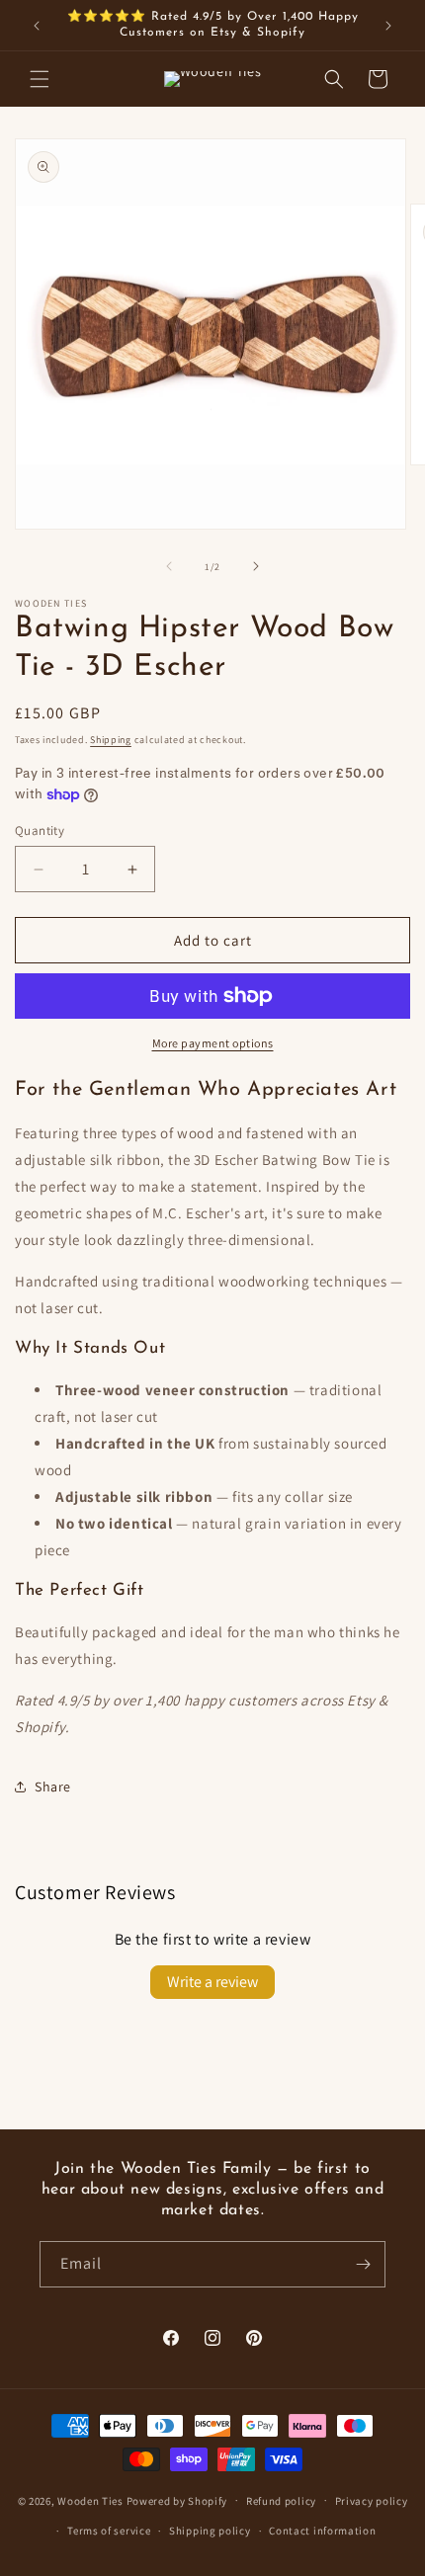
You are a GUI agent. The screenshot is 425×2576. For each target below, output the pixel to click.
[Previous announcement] (37, 26)
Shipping (111, 740)
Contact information (322, 2531)
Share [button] (53, 1787)
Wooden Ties (90, 2500)
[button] (40, 79)
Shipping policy (210, 2531)
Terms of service (109, 2531)
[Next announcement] (388, 26)
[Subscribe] (363, 2264)
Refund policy (281, 2501)
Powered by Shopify (177, 2500)
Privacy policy (372, 2501)
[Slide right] (256, 566)
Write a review (212, 1982)
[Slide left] (169, 566)
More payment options (213, 1043)
